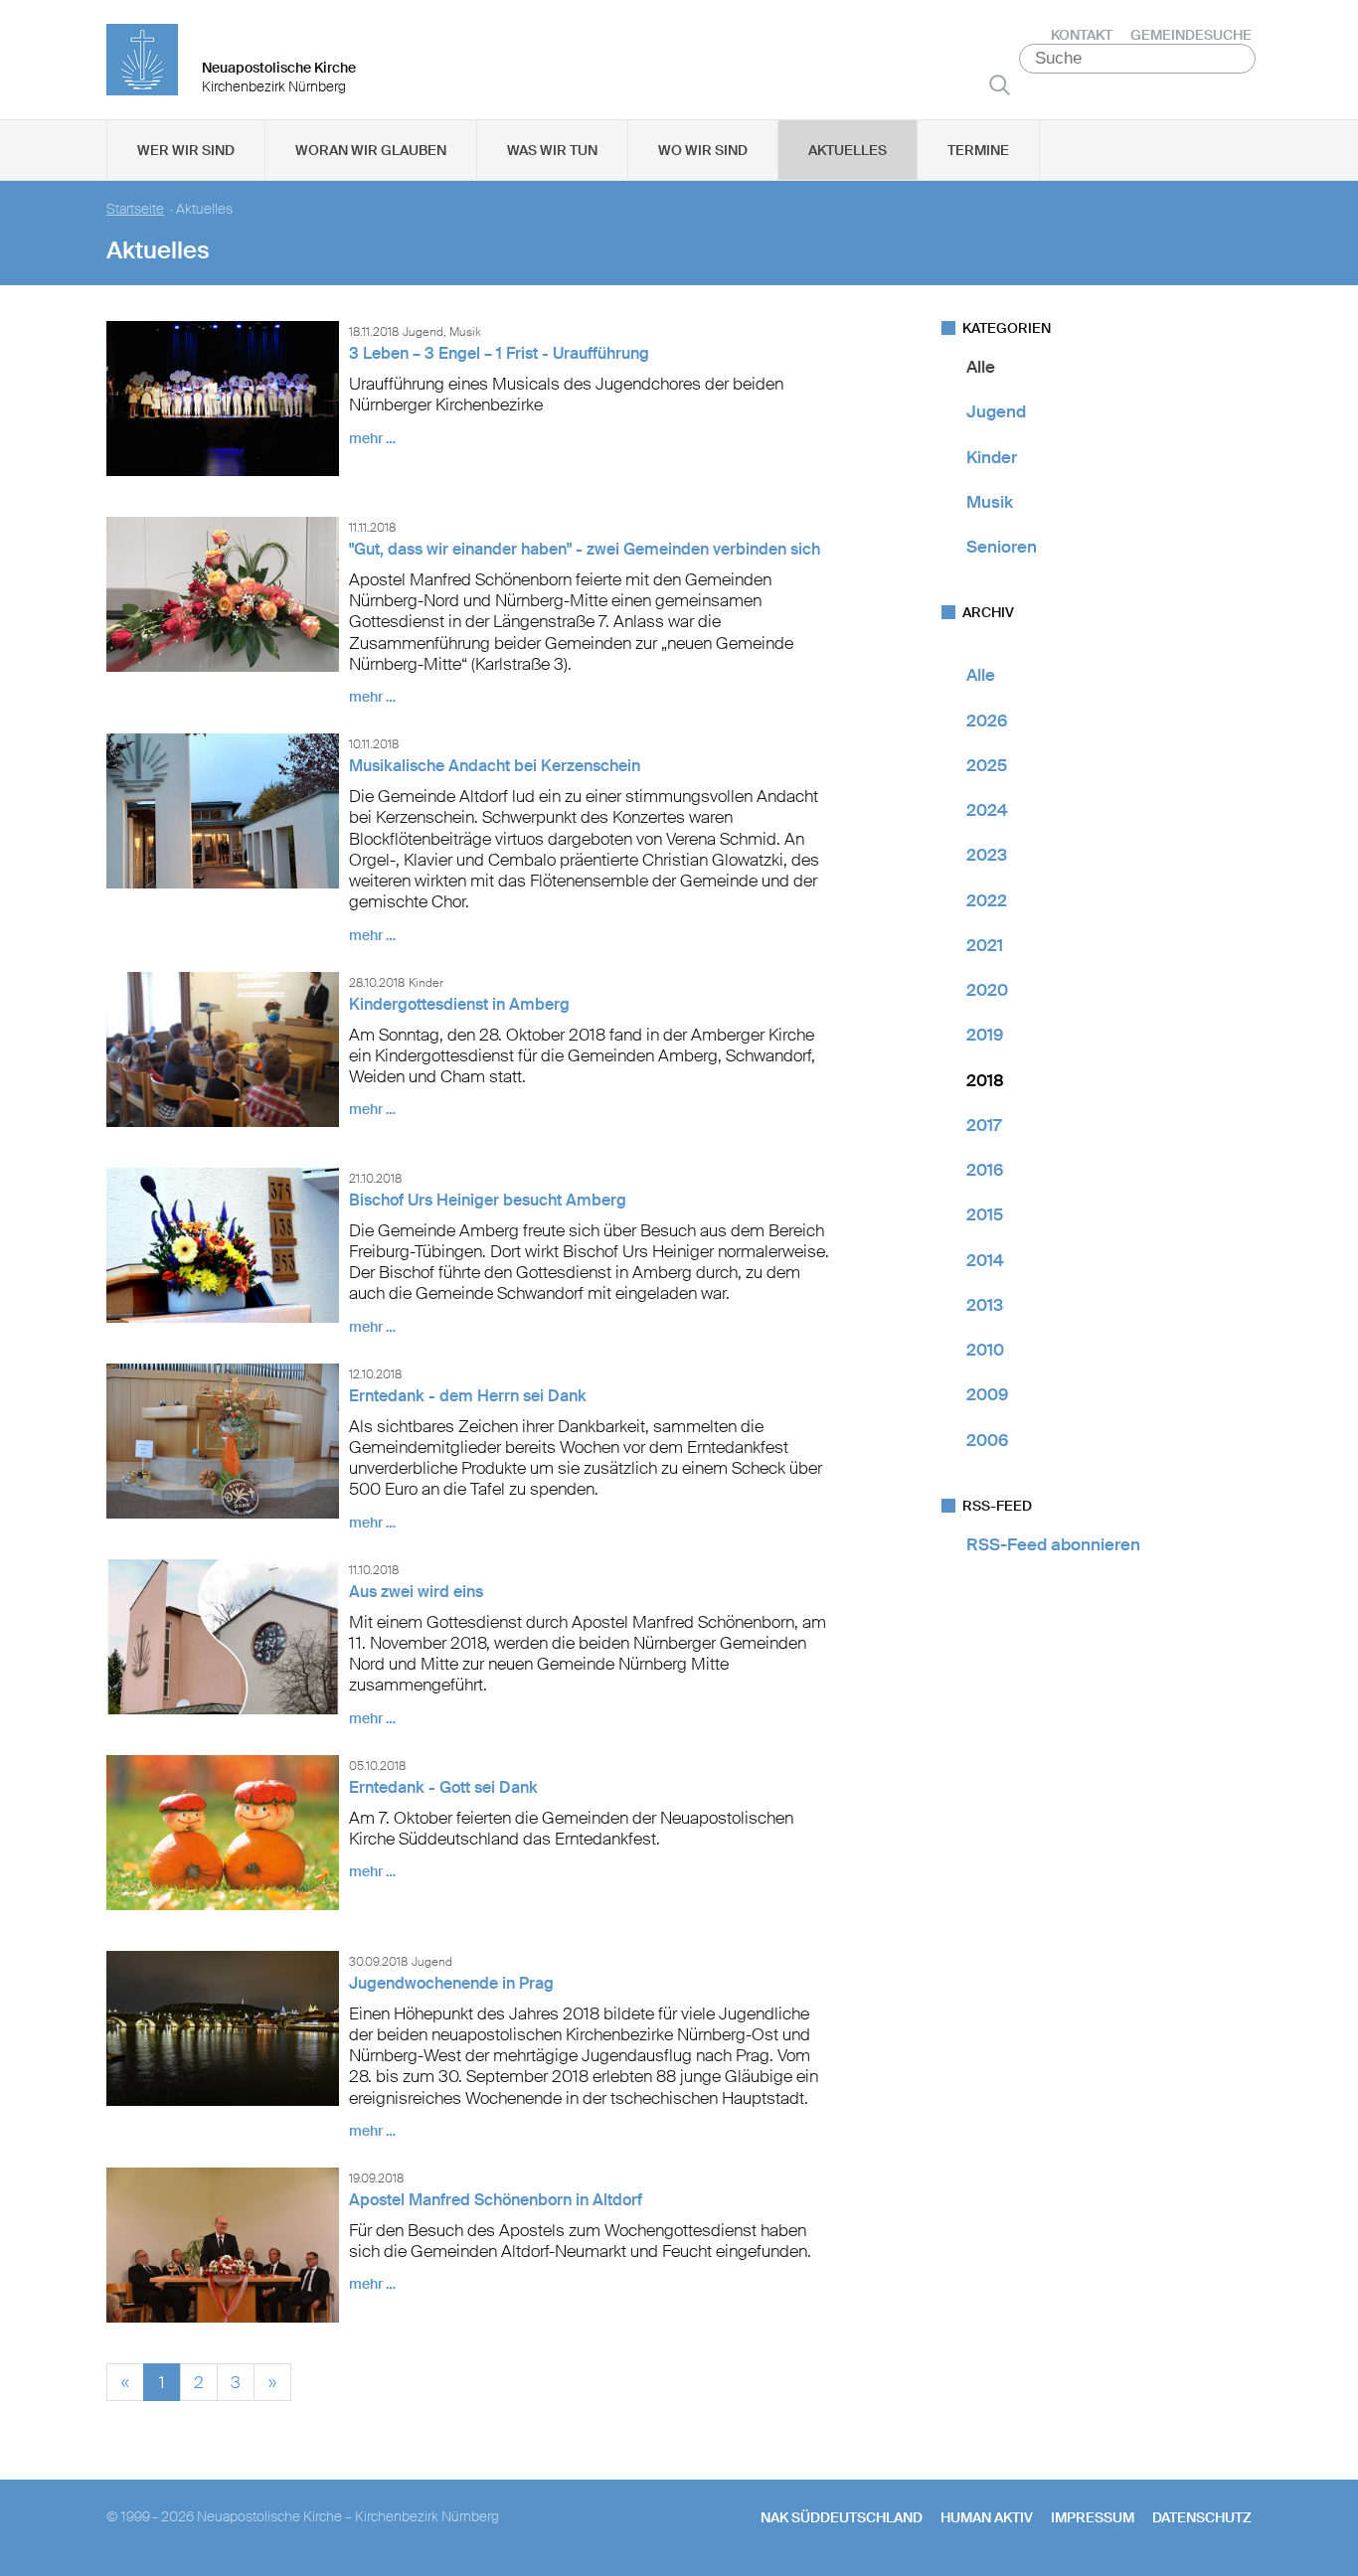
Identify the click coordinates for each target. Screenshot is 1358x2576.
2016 (985, 1170)
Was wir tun (552, 150)
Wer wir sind (186, 150)
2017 (984, 1125)
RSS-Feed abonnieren (1053, 1544)
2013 (985, 1305)
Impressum (1093, 2517)
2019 (985, 1035)
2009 (987, 1394)
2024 (987, 810)
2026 (987, 721)
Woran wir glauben (371, 150)
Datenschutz (1202, 2517)
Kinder (992, 457)
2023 (987, 855)
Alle (981, 367)
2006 (987, 1440)
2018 (985, 1080)
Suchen (1000, 84)
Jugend (996, 411)
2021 (985, 945)
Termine (978, 150)
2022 (987, 900)
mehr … (372, 438)
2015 (985, 1214)
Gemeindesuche (1191, 35)
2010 (985, 1350)
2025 (987, 765)
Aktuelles (848, 150)
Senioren (1002, 547)
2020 (987, 990)
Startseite (135, 209)
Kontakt (1082, 35)
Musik (990, 502)
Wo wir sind (703, 150)
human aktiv (987, 2517)
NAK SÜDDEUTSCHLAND (842, 2517)
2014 (985, 1260)
